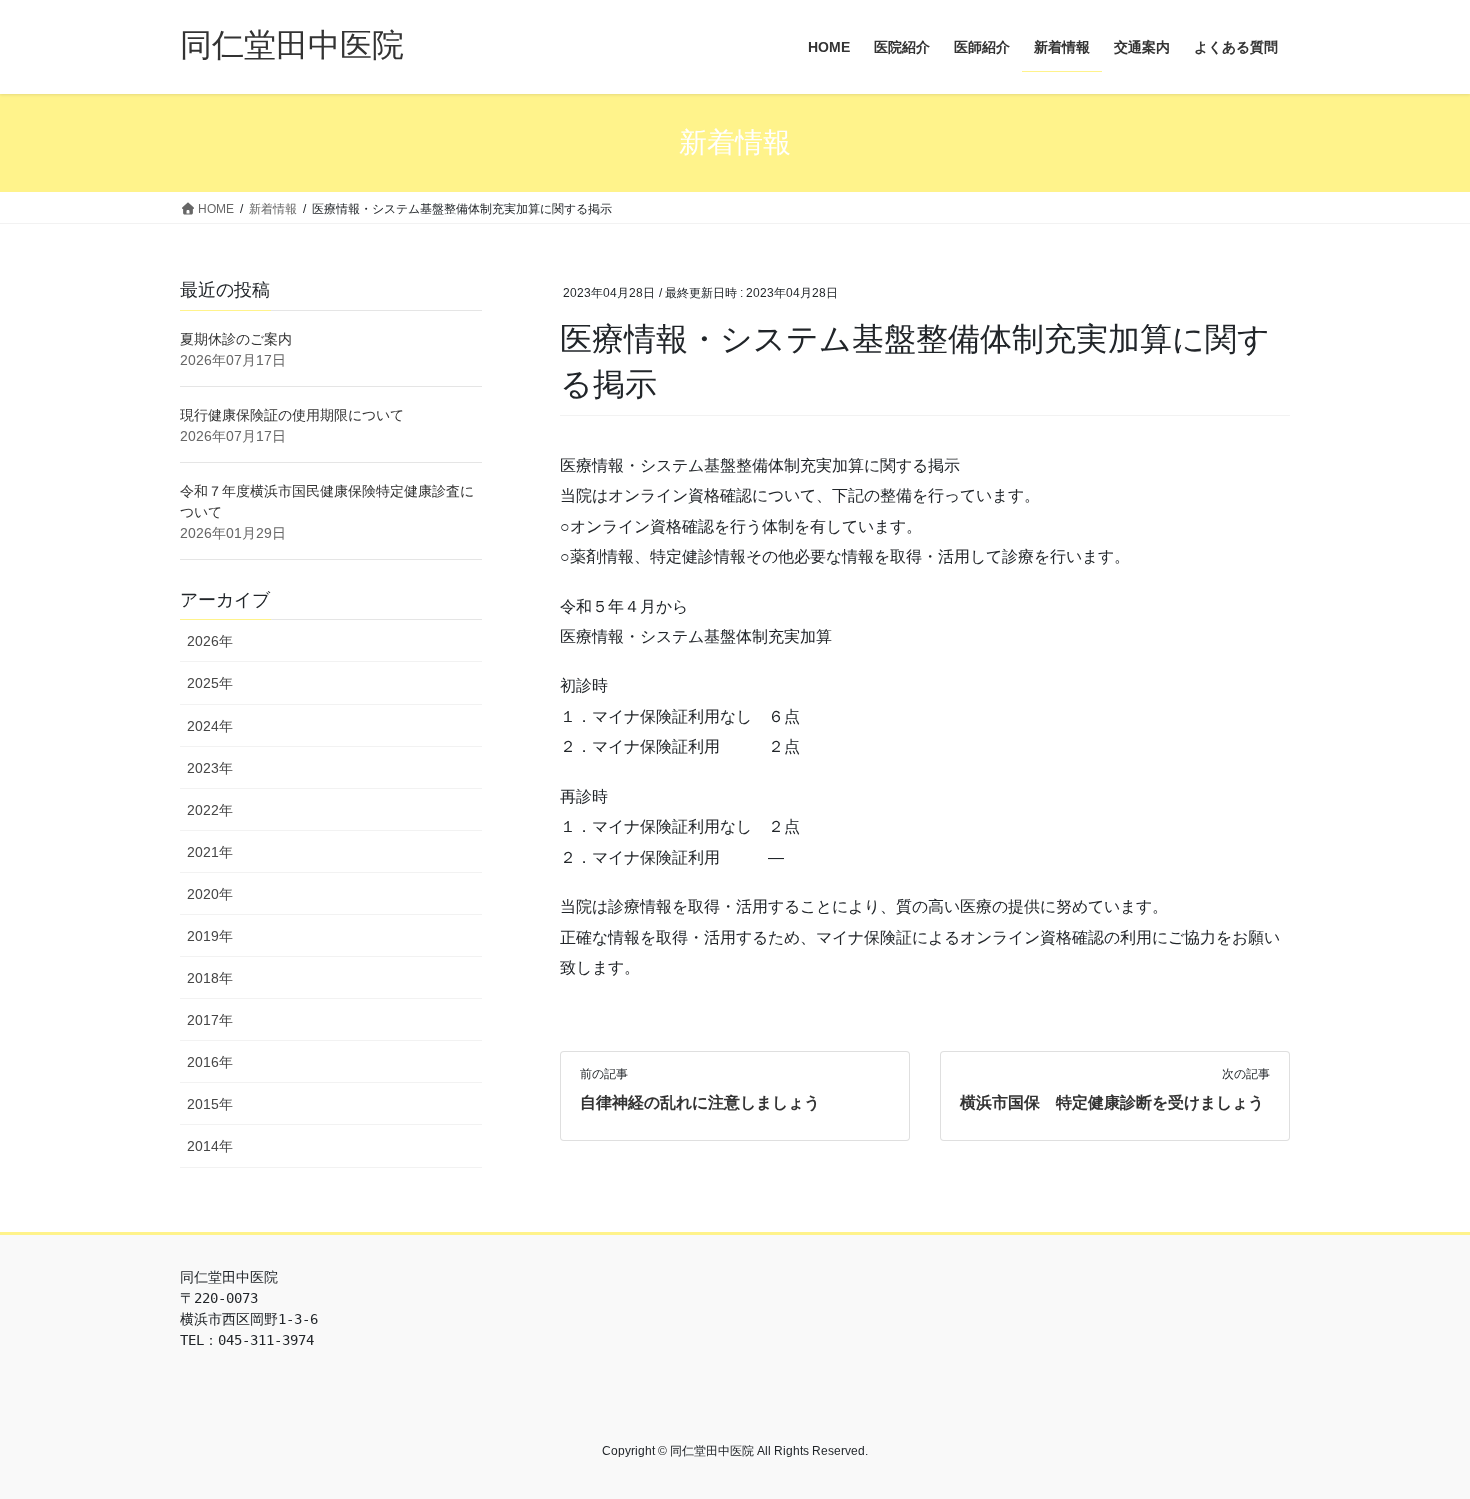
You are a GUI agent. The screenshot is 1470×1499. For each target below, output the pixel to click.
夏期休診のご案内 (236, 339)
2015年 (210, 1104)
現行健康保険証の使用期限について (292, 415)
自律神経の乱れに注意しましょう (700, 1102)
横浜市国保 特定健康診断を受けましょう (1112, 1102)
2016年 (210, 1062)
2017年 (210, 1020)
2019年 (210, 936)
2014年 (210, 1146)
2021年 (210, 852)
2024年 (210, 726)
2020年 (210, 894)
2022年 (210, 810)
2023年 (210, 768)
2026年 (210, 641)
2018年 (210, 978)
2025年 (210, 683)
